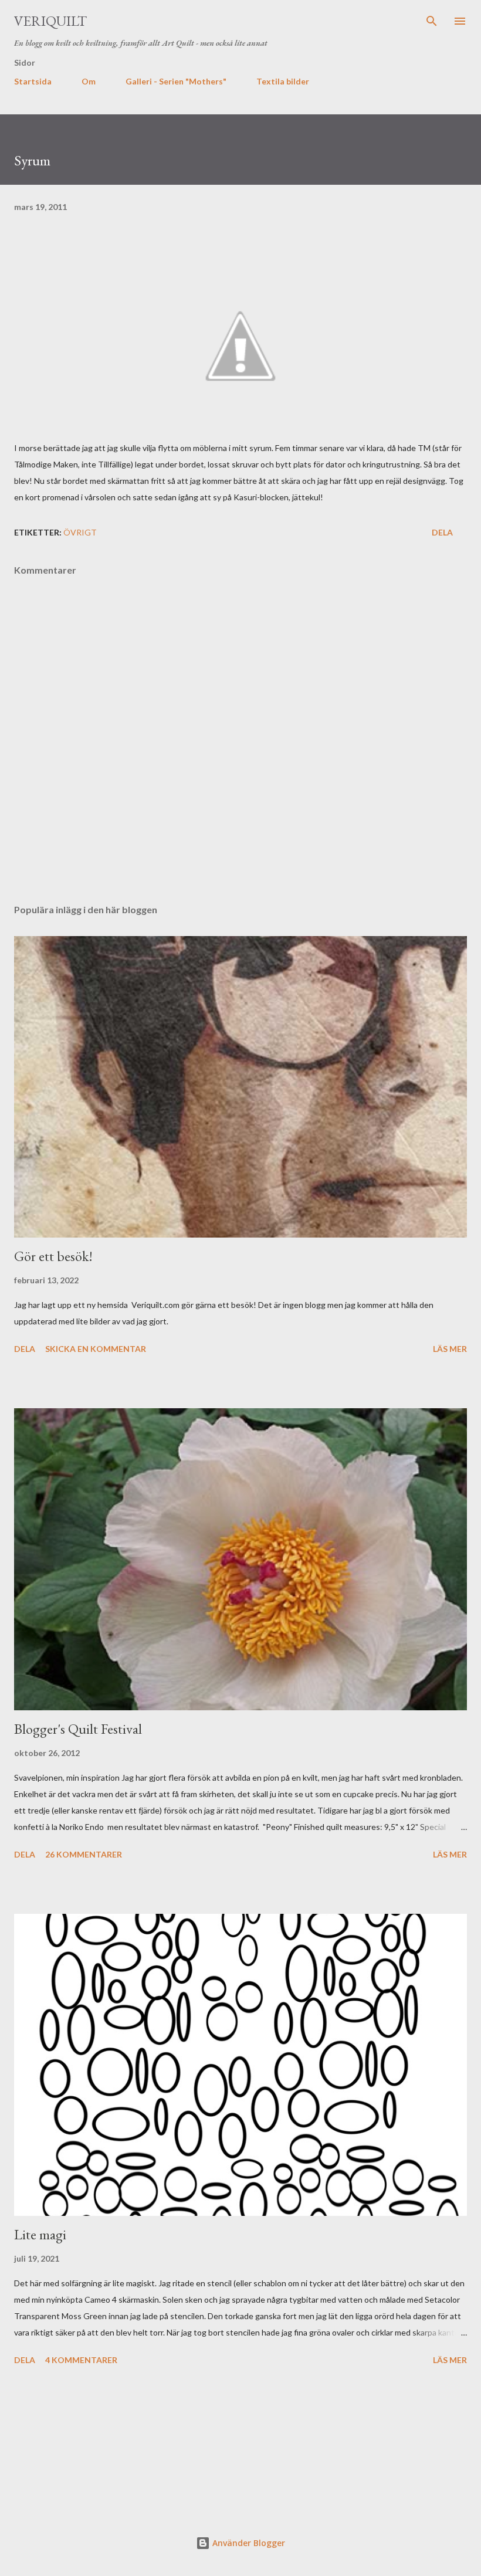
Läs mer (450, 1349)
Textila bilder (283, 81)
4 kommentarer (81, 2360)
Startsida (33, 81)
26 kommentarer (84, 1854)
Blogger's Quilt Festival (78, 1729)
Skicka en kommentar (96, 1349)
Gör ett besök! (53, 1256)
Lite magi (40, 2234)
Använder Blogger (248, 2543)
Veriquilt (50, 21)
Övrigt (80, 532)
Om (89, 81)
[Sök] (432, 21)
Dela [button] (442, 532)
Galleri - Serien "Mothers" (176, 81)
